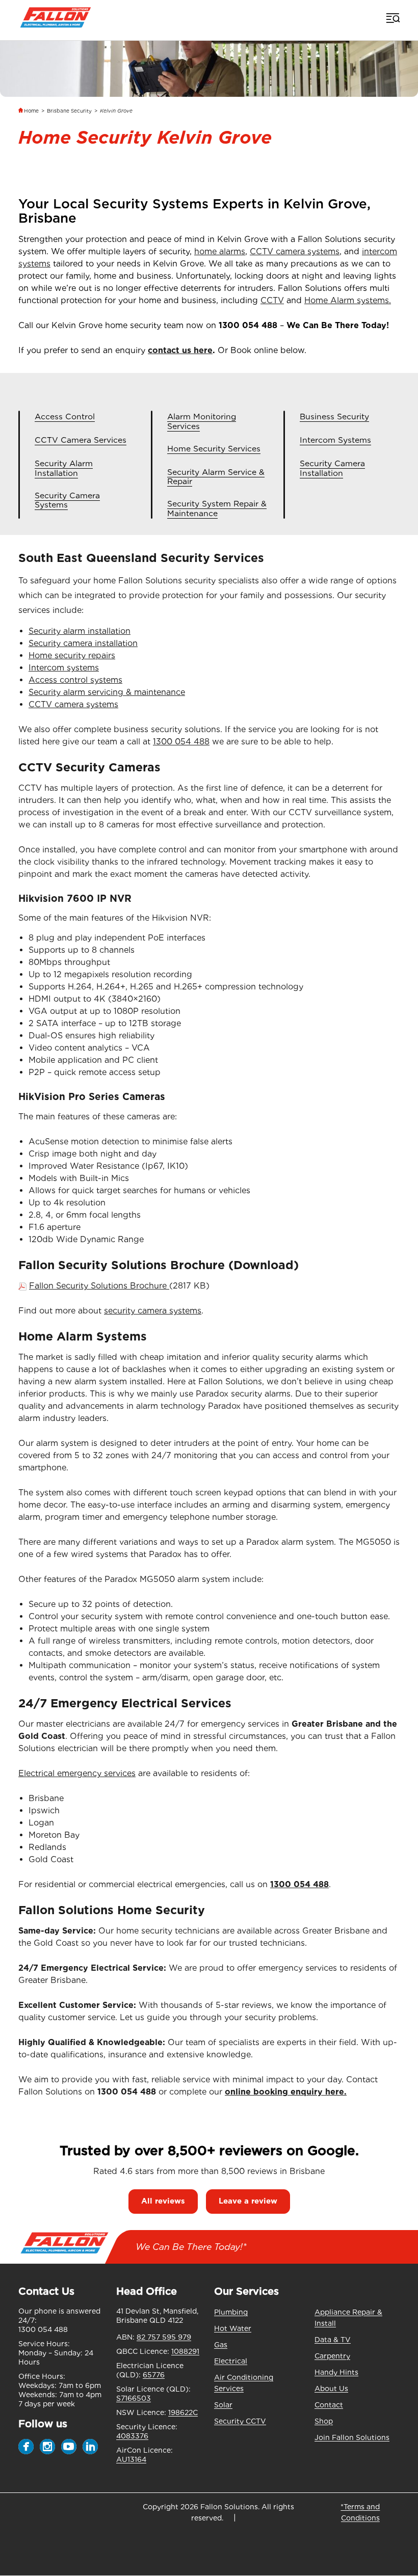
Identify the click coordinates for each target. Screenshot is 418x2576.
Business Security (334, 417)
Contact (329, 2405)
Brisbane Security (69, 111)
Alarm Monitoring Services (202, 422)
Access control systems (75, 680)
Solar (223, 2405)
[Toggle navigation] (392, 18)
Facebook (26, 2447)
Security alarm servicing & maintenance (107, 692)
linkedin (90, 2447)
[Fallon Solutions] (55, 18)
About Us (331, 2389)
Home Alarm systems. (348, 300)
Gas (221, 2345)
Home (31, 111)
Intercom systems (64, 668)
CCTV (272, 300)
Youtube (69, 2447)
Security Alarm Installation (64, 468)
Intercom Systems (335, 440)
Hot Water (233, 2328)
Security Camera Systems (67, 501)
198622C (183, 2412)
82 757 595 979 (164, 2337)
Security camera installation (83, 643)
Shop (324, 2421)
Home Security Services (214, 449)
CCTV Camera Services (81, 440)
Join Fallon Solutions (352, 2437)
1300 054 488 (248, 325)
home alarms (220, 251)
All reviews (163, 2201)
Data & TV (333, 2340)
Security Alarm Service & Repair (216, 477)
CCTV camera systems (295, 251)
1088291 (185, 2351)
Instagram (47, 2447)
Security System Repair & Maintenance (217, 509)
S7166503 (134, 2398)
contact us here (180, 350)
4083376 (132, 2436)
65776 (154, 2375)
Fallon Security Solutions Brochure (99, 1286)
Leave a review (248, 2201)
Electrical (231, 2361)
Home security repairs (72, 655)
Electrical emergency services (77, 1773)
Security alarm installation (80, 631)
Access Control (65, 417)
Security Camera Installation (332, 468)
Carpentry (332, 2356)
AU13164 (131, 2459)
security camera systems (153, 1311)
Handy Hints (336, 2372)
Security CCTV (240, 2421)
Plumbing (231, 2312)
